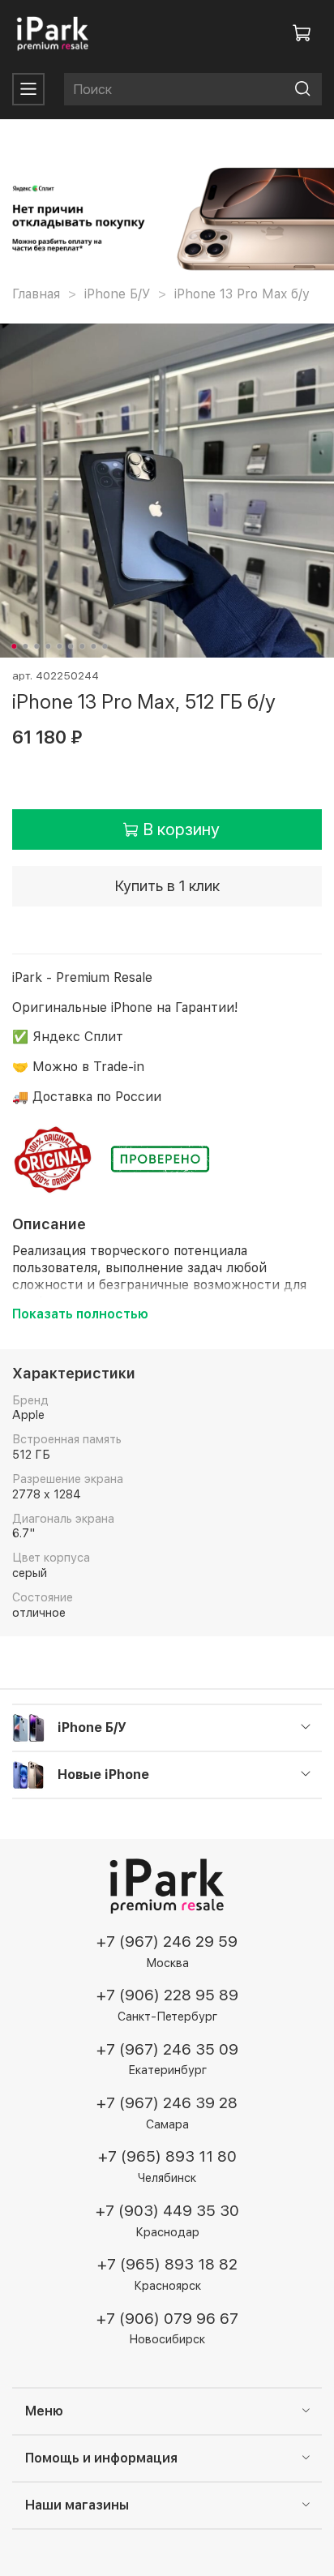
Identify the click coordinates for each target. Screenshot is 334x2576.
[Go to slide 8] (93, 646)
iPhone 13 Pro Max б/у (242, 294)
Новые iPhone (103, 1774)
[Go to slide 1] (14, 646)
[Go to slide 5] (59, 646)
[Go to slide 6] (71, 646)
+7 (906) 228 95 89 (167, 1995)
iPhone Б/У (117, 294)
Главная (36, 294)
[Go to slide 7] (82, 646)
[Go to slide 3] (36, 646)
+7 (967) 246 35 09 (167, 2049)
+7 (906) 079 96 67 (167, 2319)
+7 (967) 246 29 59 (167, 1942)
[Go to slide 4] (48, 646)
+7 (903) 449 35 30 (167, 2211)
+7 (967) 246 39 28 (167, 2103)
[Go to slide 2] (25, 646)
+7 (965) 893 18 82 (167, 2264)
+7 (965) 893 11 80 (167, 2156)
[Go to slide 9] (105, 646)
